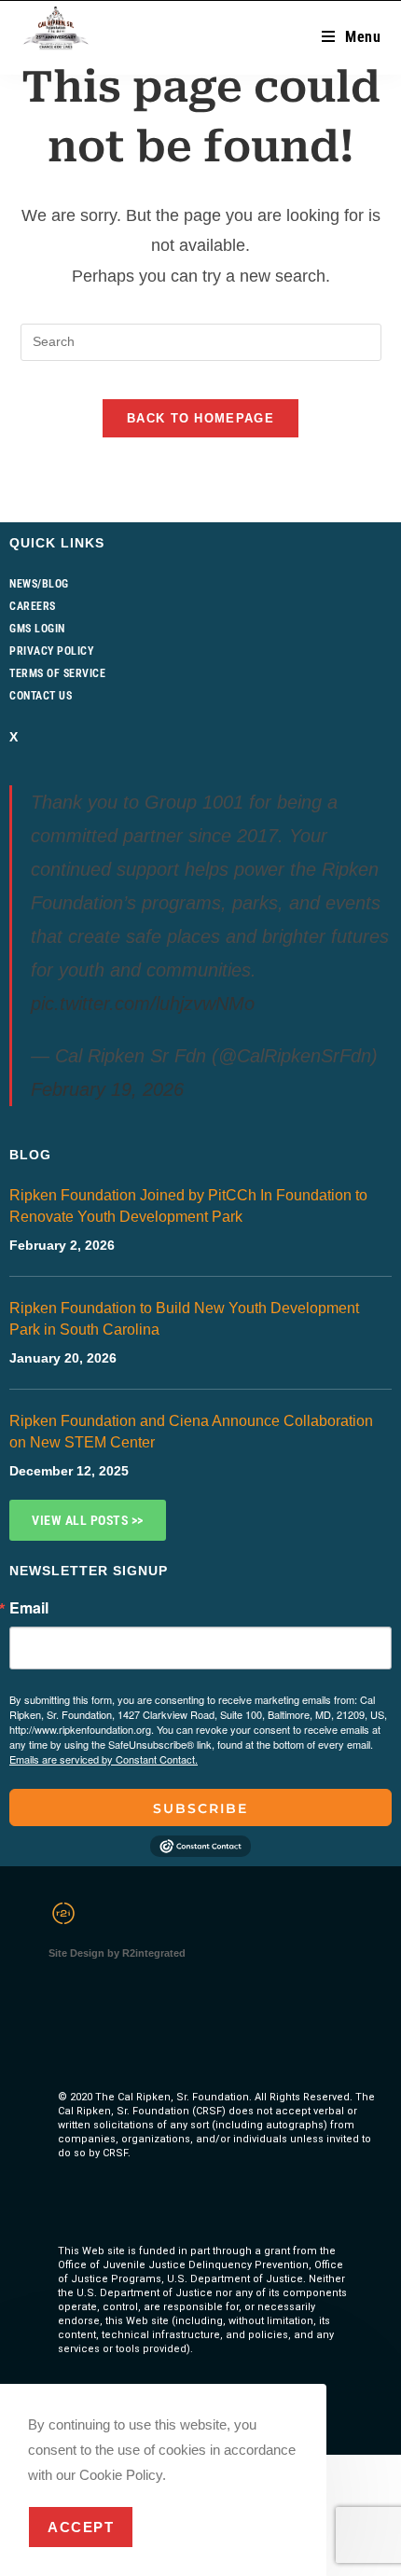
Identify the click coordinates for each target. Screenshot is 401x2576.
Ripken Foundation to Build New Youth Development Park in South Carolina (184, 1319)
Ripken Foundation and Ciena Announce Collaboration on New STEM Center (191, 1432)
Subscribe (200, 1808)
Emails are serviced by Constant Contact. (104, 1759)
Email (29, 1608)
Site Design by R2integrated (117, 1953)
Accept (81, 2527)
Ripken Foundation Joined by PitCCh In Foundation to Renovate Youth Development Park (188, 1206)
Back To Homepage (200, 418)
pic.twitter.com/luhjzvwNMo (143, 1004)
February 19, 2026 (107, 1089)
